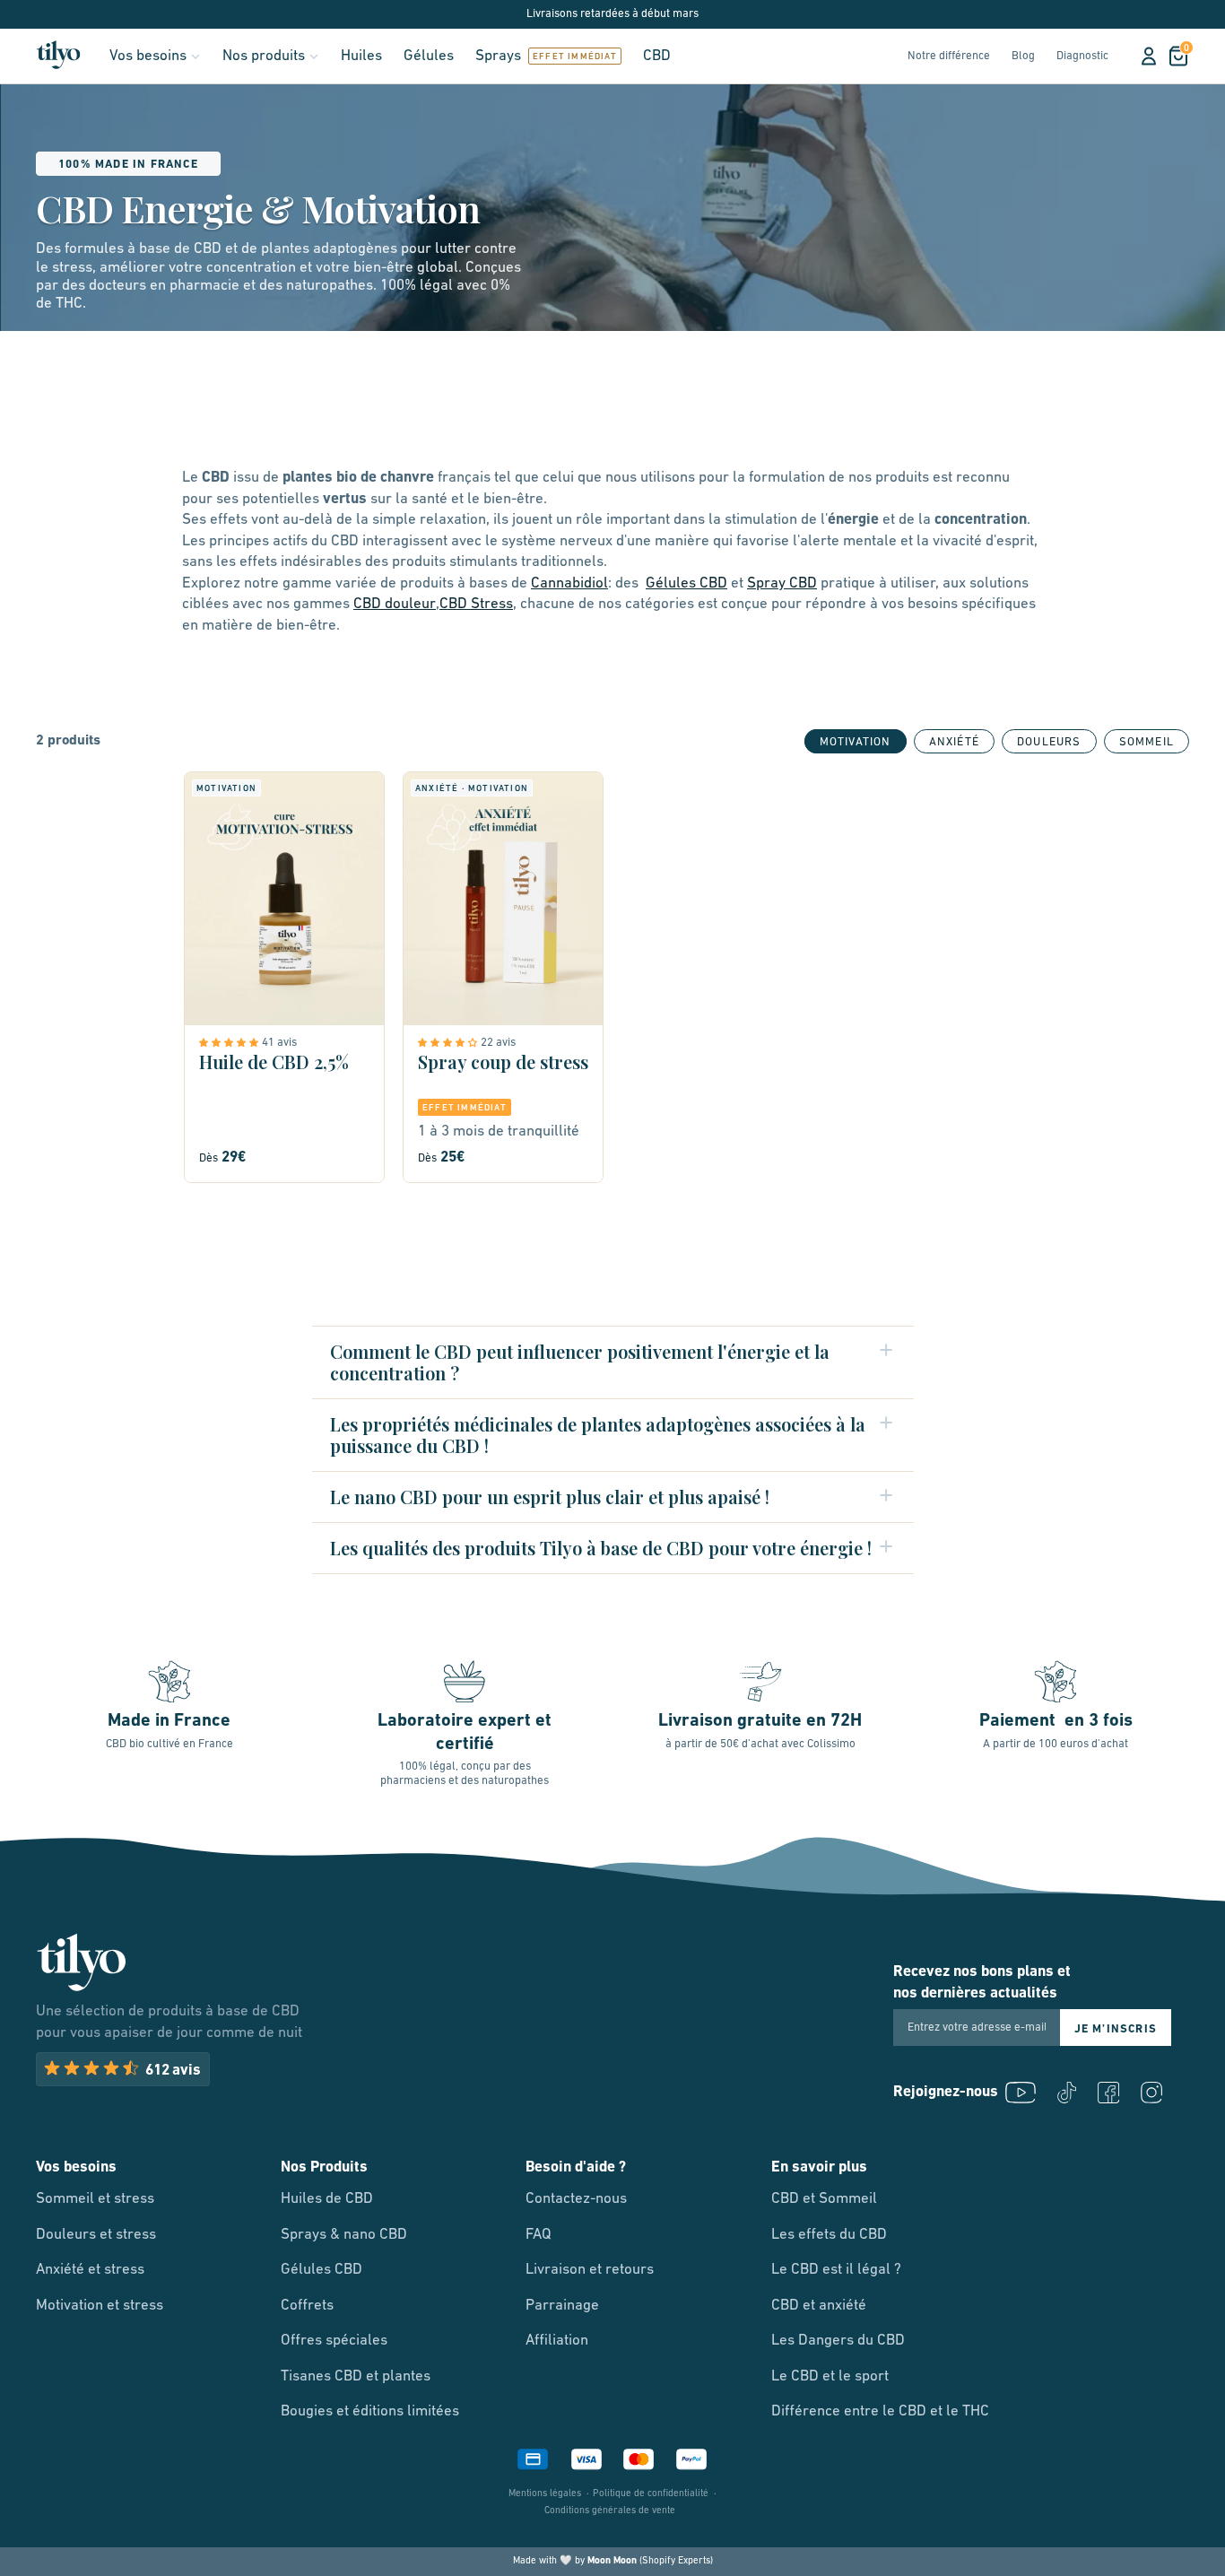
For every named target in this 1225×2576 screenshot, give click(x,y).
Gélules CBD (321, 2270)
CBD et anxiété (819, 2306)
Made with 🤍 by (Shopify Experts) (613, 2561)
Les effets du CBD (829, 2235)
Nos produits (264, 56)
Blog (1023, 56)
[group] (954, 741)
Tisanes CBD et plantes (356, 2376)
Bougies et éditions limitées (370, 2411)
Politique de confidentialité (651, 2494)
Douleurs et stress (96, 2235)
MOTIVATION (856, 742)
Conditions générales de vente (610, 2511)
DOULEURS (1049, 742)
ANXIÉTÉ (954, 742)
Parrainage (562, 2306)
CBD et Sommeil (824, 2199)
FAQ (539, 2235)
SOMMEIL (1147, 742)
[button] (230, 1042)
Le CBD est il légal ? (836, 2270)
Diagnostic (1082, 56)
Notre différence (949, 56)
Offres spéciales (334, 2341)
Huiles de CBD (327, 2199)
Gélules (429, 56)
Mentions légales (545, 2494)
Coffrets (307, 2306)
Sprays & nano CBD (344, 2235)
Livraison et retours (590, 2270)
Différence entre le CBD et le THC (880, 2411)
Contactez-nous (576, 2199)
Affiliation (557, 2341)
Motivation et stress (100, 2306)
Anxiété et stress (90, 2270)
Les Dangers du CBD (838, 2341)
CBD (657, 56)
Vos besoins (148, 56)
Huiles (361, 56)
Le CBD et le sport (830, 2376)
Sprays (498, 56)
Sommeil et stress (95, 2199)
